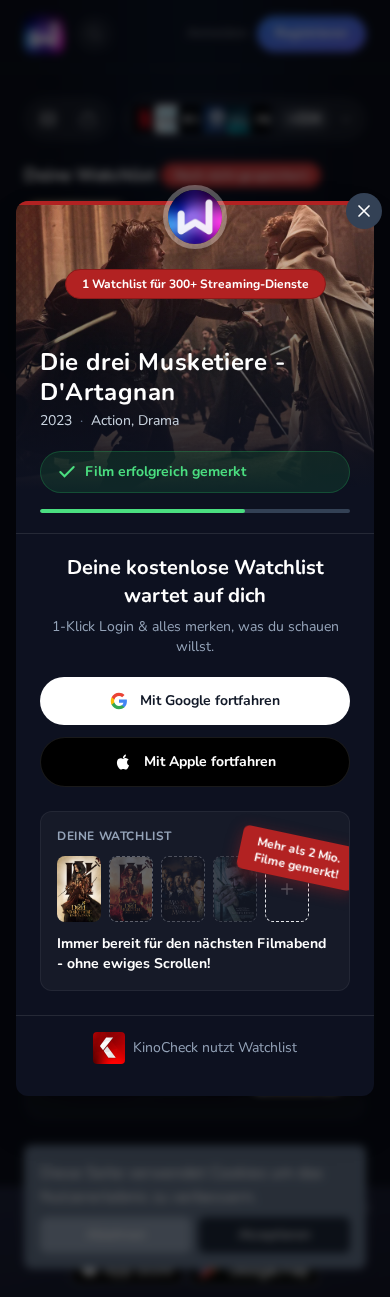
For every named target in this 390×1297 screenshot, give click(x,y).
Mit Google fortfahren (210, 700)
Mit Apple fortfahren (210, 761)
